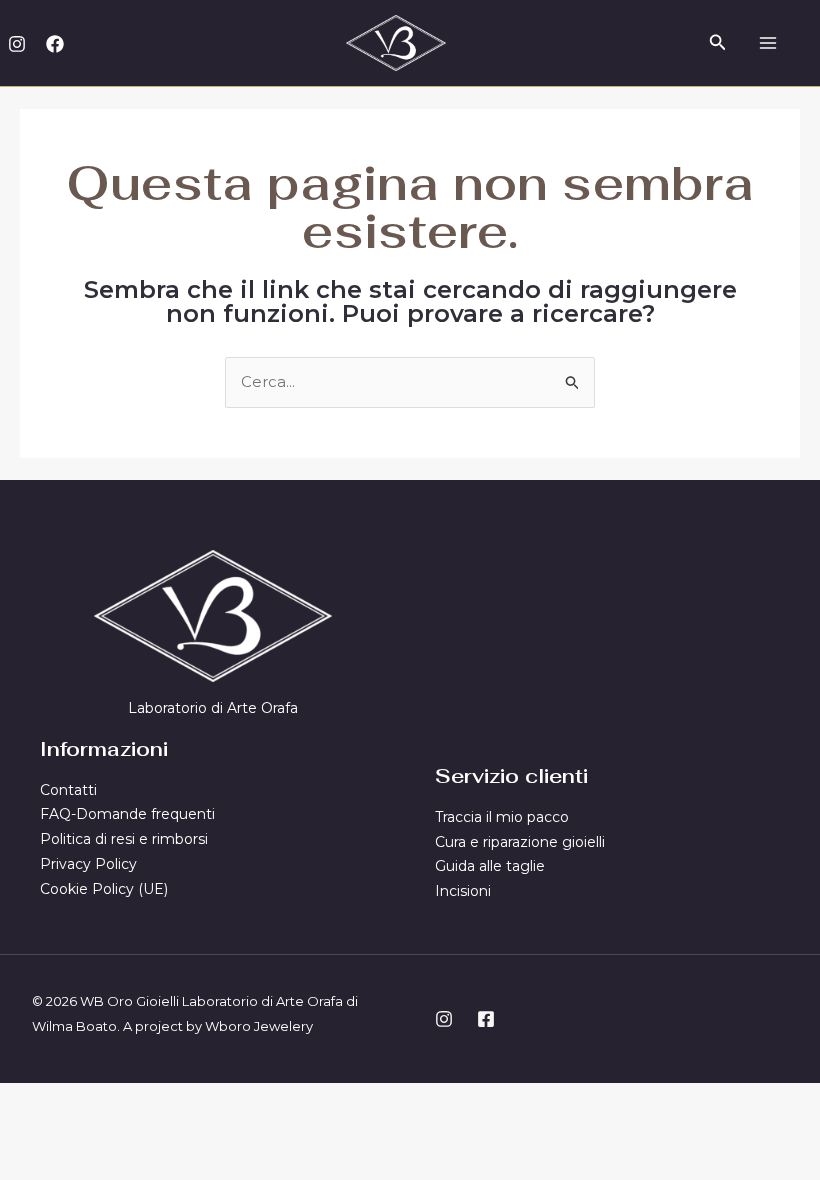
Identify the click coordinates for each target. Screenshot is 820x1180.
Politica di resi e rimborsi (124, 839)
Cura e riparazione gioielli (520, 842)
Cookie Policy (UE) (104, 889)
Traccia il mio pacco (502, 817)
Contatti (68, 790)
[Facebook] (55, 44)
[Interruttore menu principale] (767, 42)
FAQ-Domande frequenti (127, 814)
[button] (718, 43)
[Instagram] (17, 44)
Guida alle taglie (490, 866)
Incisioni (463, 891)
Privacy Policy (88, 864)
